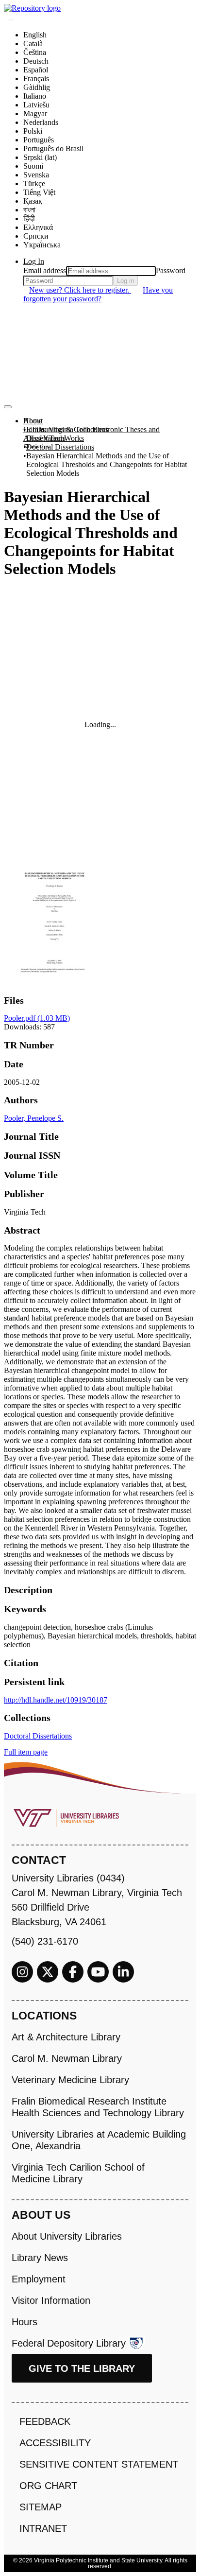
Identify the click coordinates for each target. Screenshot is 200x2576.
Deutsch (36, 61)
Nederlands (41, 122)
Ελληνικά (38, 227)
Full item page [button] (26, 1752)
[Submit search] (11, 20)
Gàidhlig (37, 87)
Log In (34, 261)
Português (39, 140)
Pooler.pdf (37, 1018)
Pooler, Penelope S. (34, 1118)
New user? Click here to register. (80, 290)
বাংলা (29, 210)
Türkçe (34, 183)
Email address (45, 270)
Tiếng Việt (39, 192)
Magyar (35, 113)
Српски (36, 236)
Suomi (33, 166)
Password (171, 270)
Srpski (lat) (40, 157)
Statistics (37, 447)
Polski (33, 131)
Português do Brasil (53, 148)
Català (33, 44)
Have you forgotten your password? (98, 294)
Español (36, 70)
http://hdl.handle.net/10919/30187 (56, 1700)
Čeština (35, 52)
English (35, 35)
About (33, 421)
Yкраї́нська (42, 245)
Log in (125, 281)
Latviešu (36, 105)
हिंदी (29, 218)
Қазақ (33, 201)
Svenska (36, 175)
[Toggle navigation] (8, 407)
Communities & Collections (66, 429)
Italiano (35, 96)
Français (36, 78)
